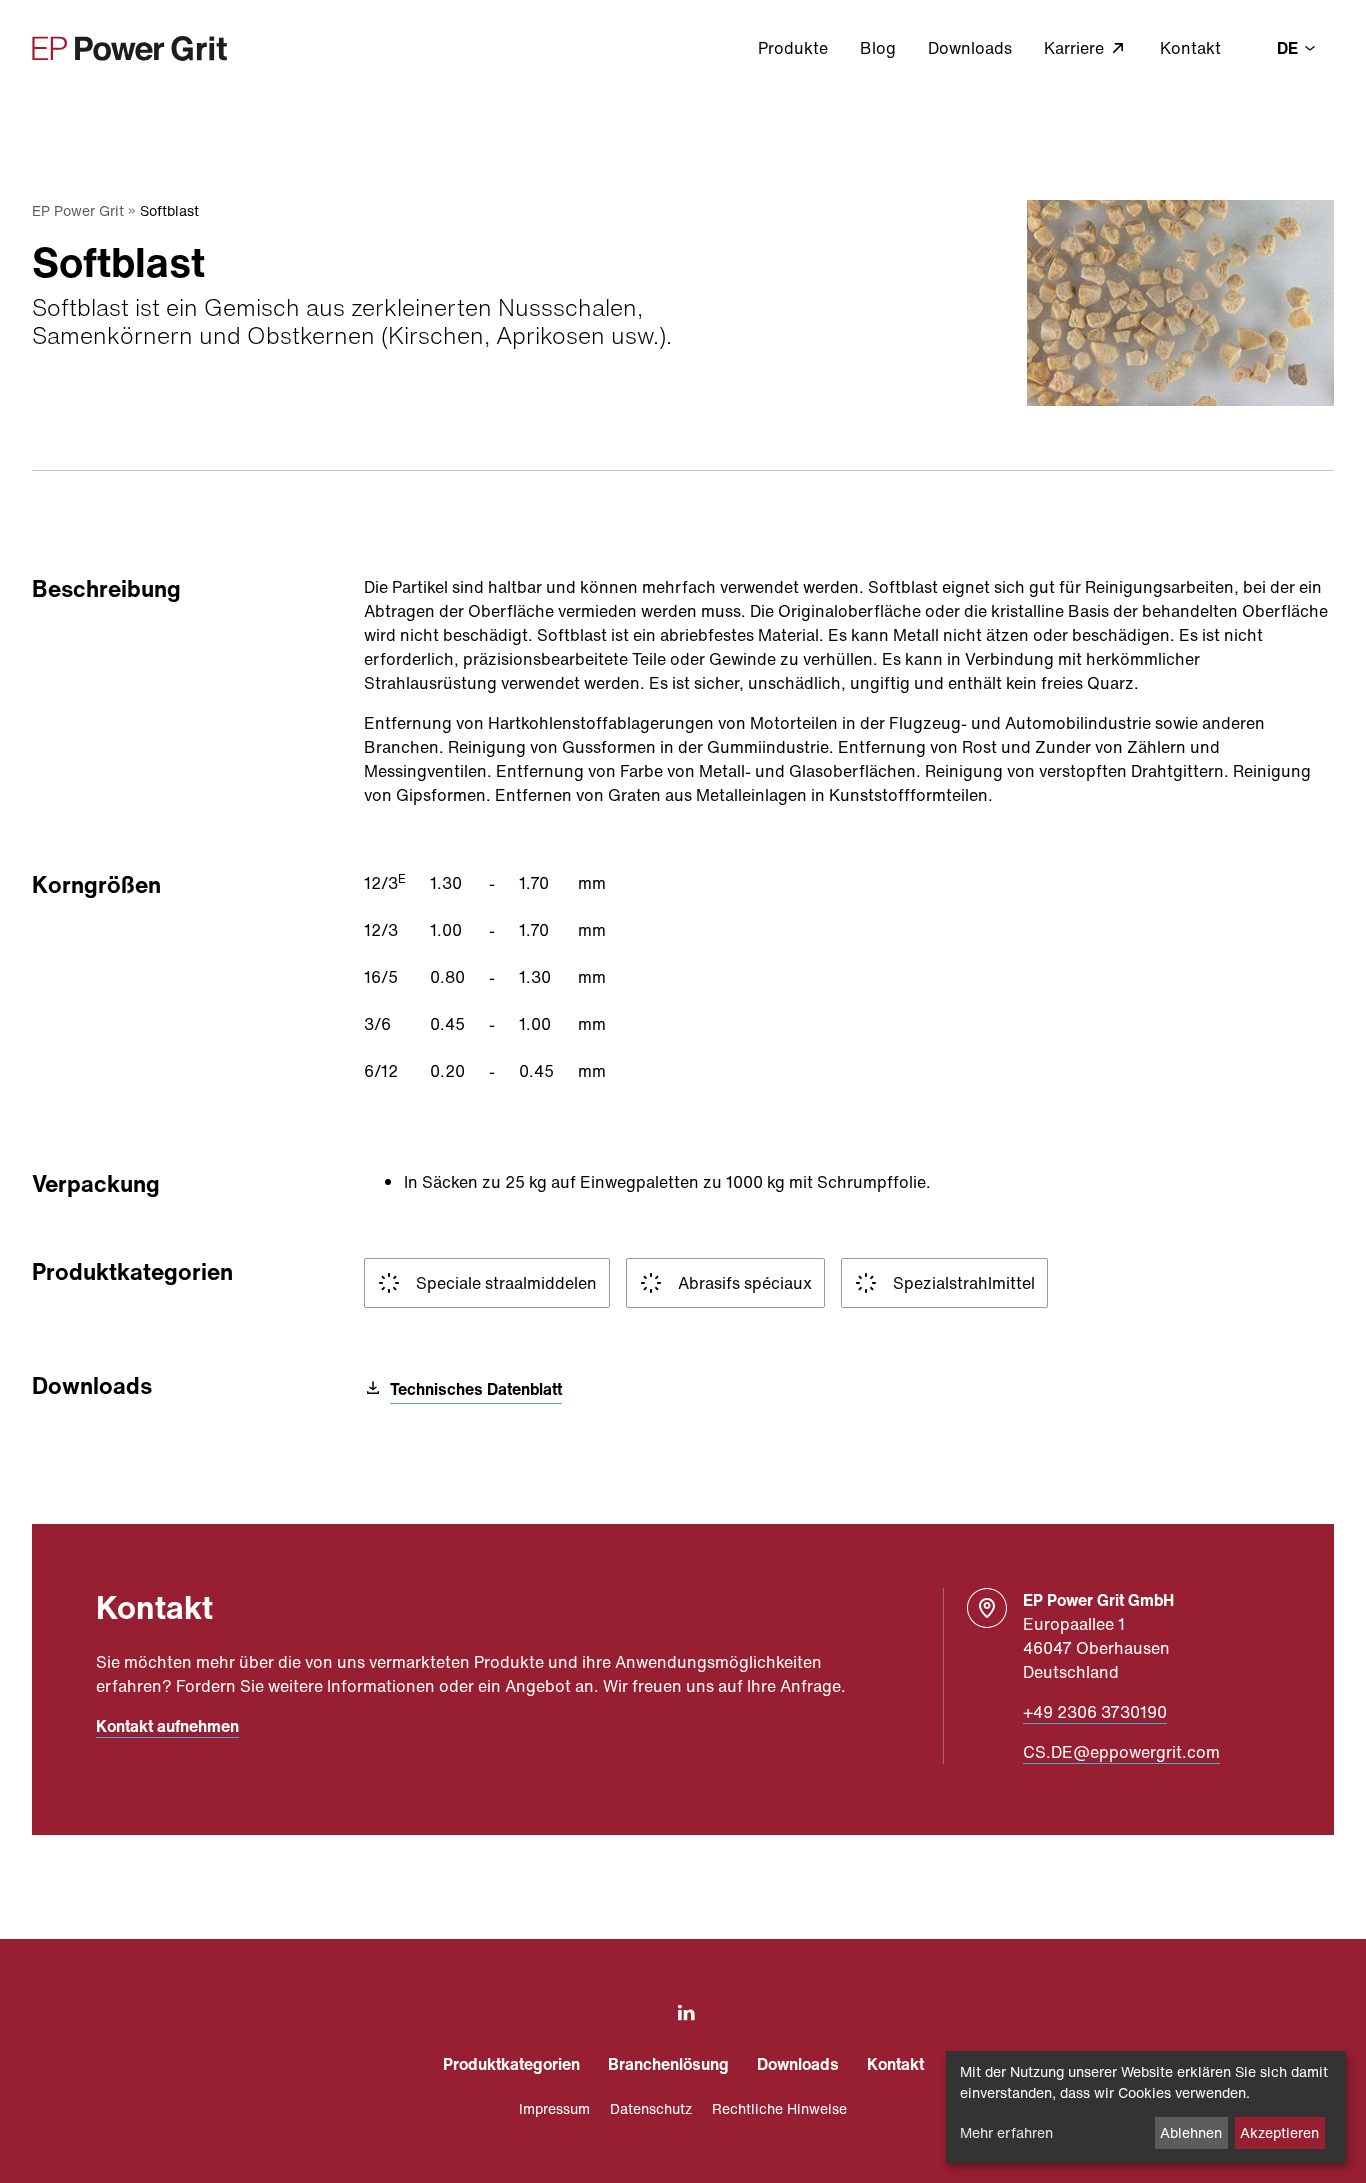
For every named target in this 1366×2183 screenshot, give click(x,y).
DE (1289, 48)
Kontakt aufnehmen (167, 1726)
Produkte (793, 48)
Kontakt (1190, 48)
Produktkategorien (511, 2064)
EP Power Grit (78, 210)
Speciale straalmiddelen (506, 1283)
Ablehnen (1191, 2132)
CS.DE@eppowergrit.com (1121, 1752)
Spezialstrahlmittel (964, 1283)
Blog (878, 48)
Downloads (970, 48)
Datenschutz (651, 2108)
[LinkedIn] (682, 2013)
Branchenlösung (668, 2064)
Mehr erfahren (1006, 2132)
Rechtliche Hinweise (779, 2108)
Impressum (554, 2108)
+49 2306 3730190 (1095, 1712)
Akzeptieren (1279, 2132)
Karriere (1076, 48)
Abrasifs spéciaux (745, 1283)
